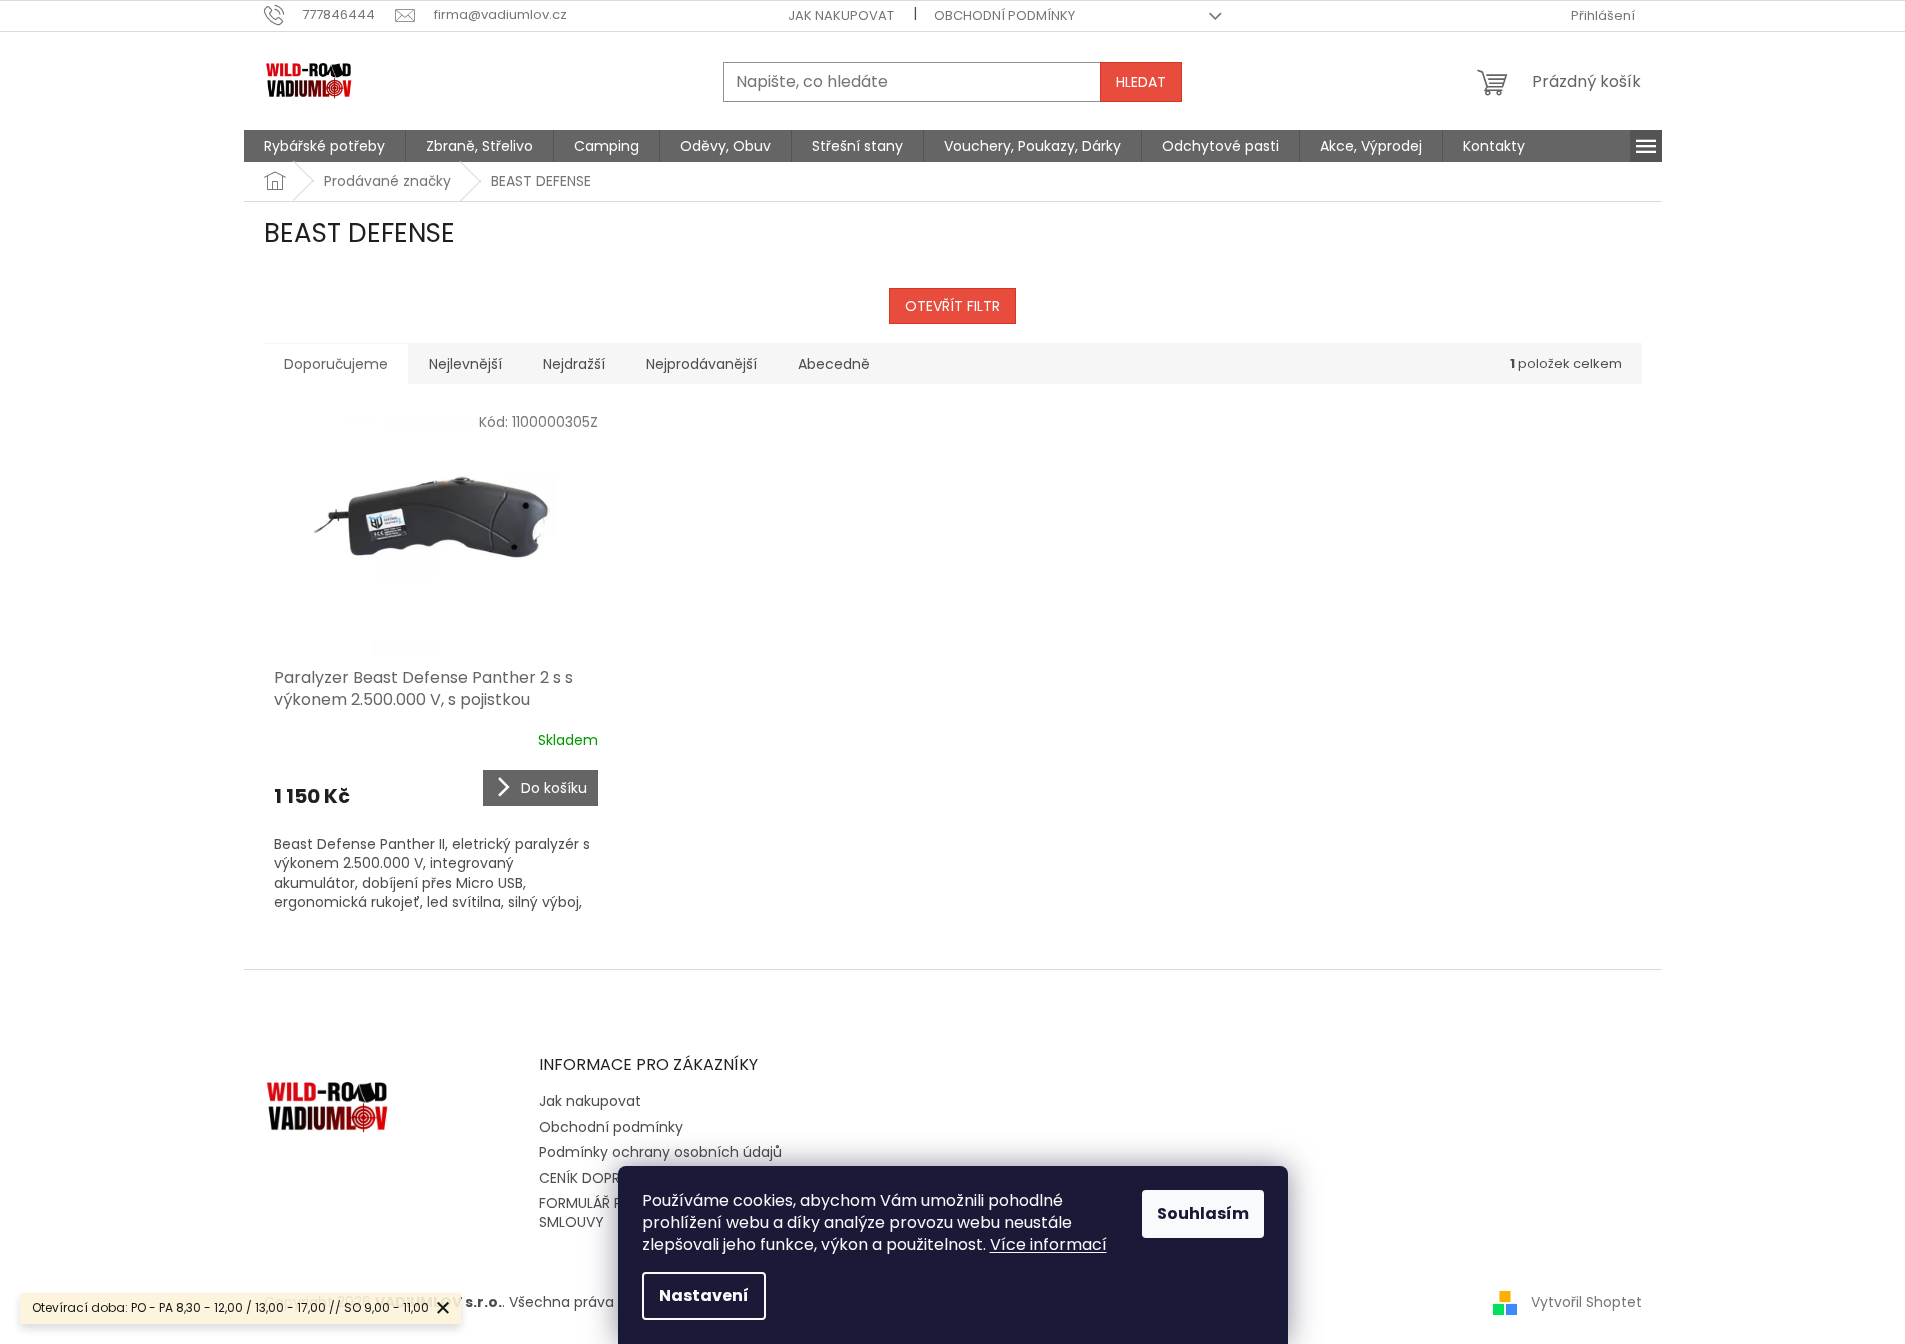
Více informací (1048, 1244)
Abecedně (834, 364)
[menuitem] (324, 146)
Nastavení (704, 1295)
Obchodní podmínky (1004, 15)
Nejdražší (574, 364)
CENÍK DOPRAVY (593, 1178)
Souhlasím (1203, 1213)
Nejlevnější (465, 364)
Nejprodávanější (701, 364)
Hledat (1141, 82)
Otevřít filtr (952, 306)
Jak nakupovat (841, 15)
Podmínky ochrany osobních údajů (660, 1152)
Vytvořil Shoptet (1586, 1302)
